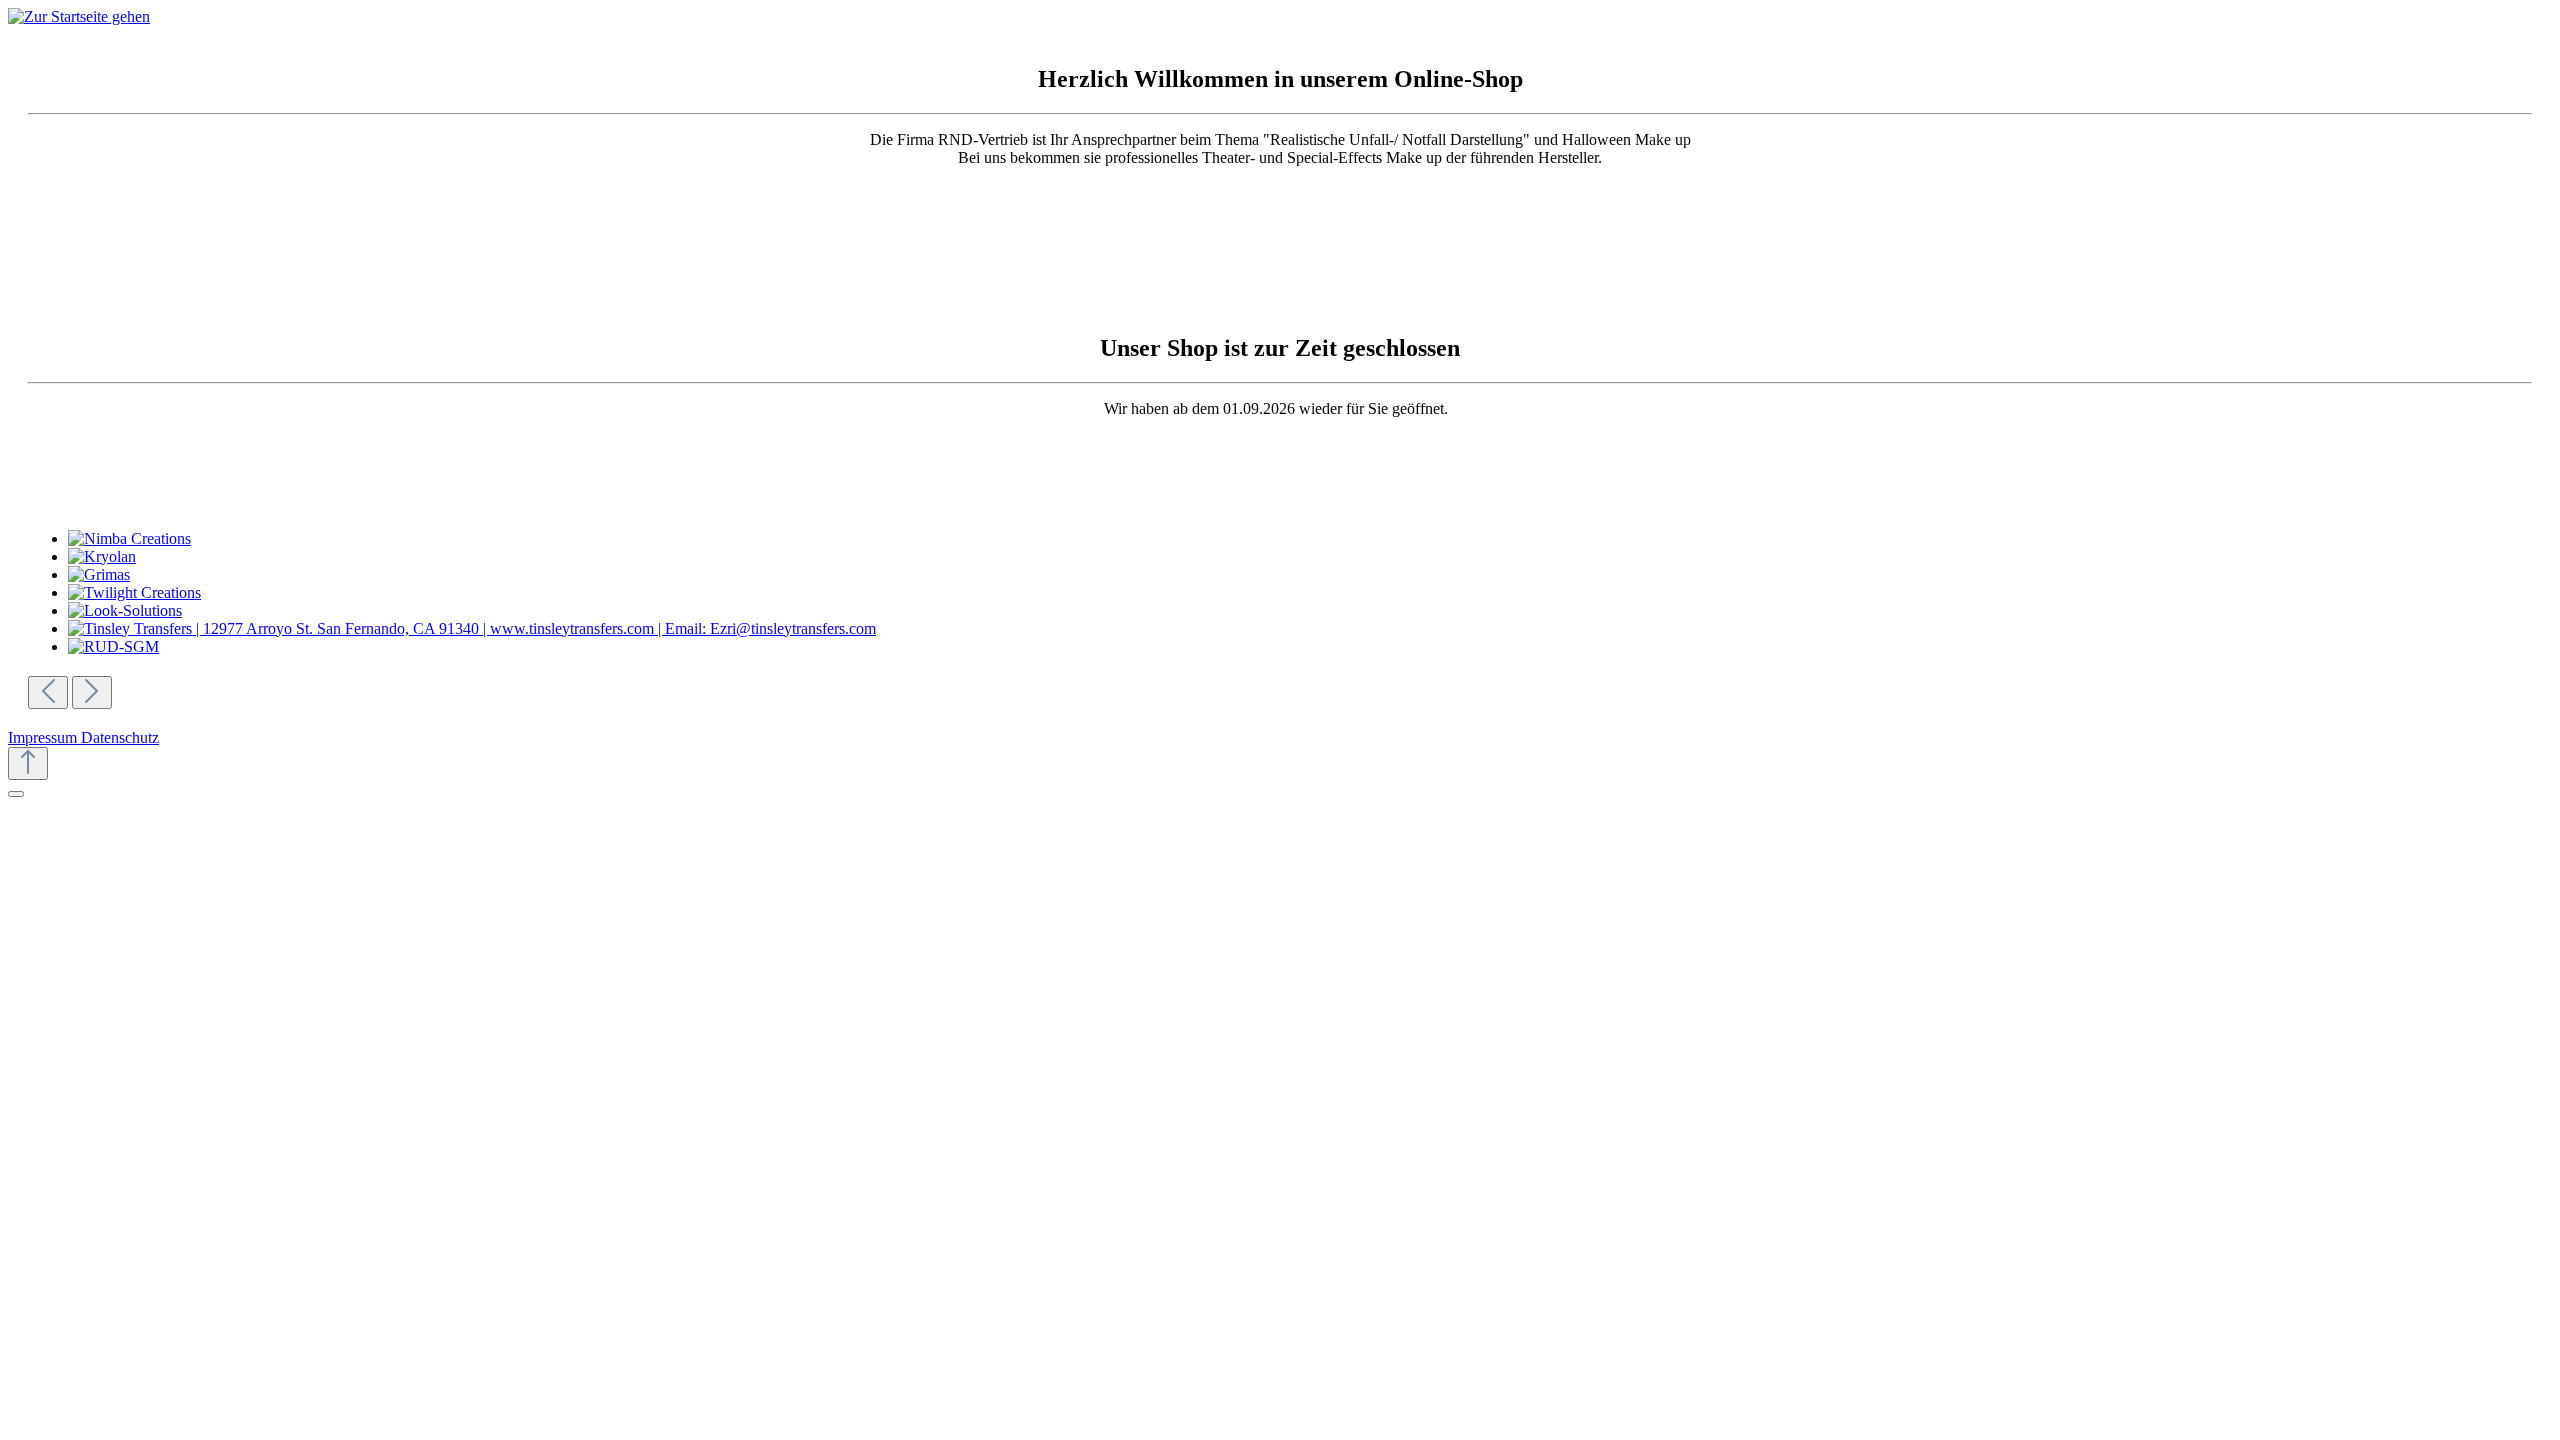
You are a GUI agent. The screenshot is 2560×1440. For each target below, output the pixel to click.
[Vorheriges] (48, 692)
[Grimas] (1307, 575)
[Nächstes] (92, 692)
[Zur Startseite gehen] (79, 16)
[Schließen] (16, 794)
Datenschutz (120, 737)
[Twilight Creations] (1307, 593)
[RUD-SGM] (1307, 647)
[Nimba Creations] (1307, 539)
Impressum (44, 737)
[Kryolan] (1307, 557)
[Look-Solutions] (1307, 611)
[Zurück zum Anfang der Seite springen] (28, 763)
